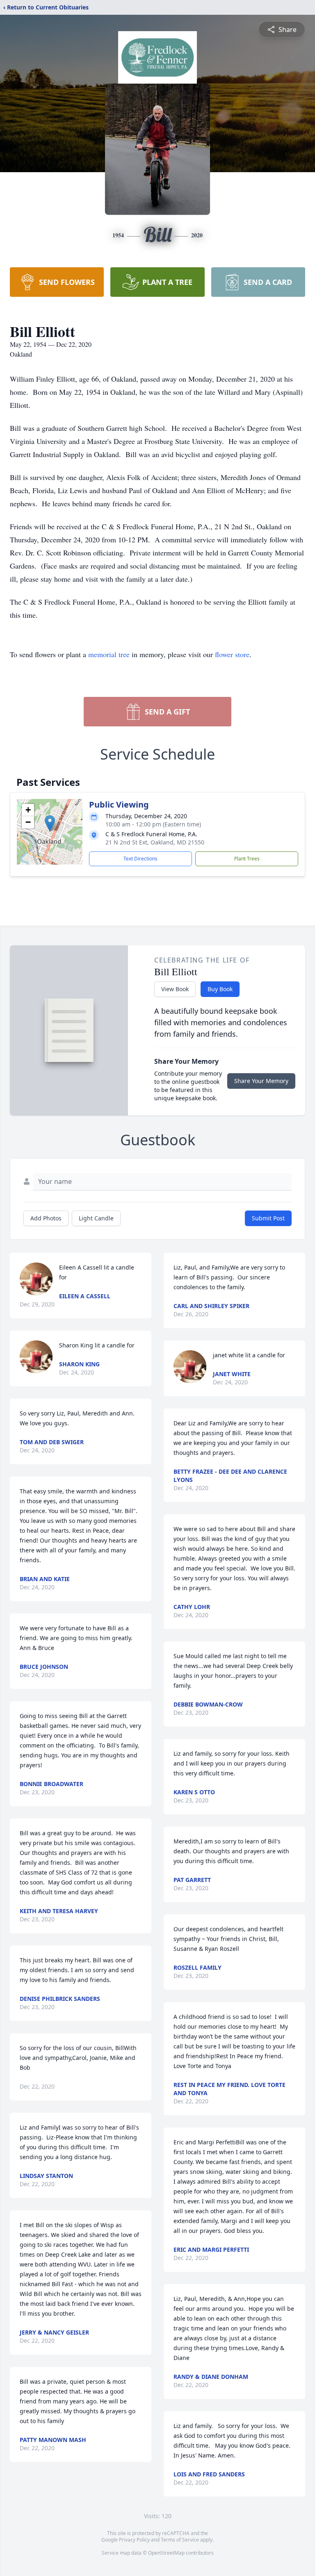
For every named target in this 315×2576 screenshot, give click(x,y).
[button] (50, 823)
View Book (175, 989)
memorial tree (109, 654)
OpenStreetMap (166, 2553)
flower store (232, 654)
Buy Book (220, 989)
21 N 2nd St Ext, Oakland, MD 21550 (155, 842)
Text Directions (140, 859)
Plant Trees (247, 859)
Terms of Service (180, 2540)
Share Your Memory (261, 1081)
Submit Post (268, 1218)
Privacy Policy (134, 2540)
